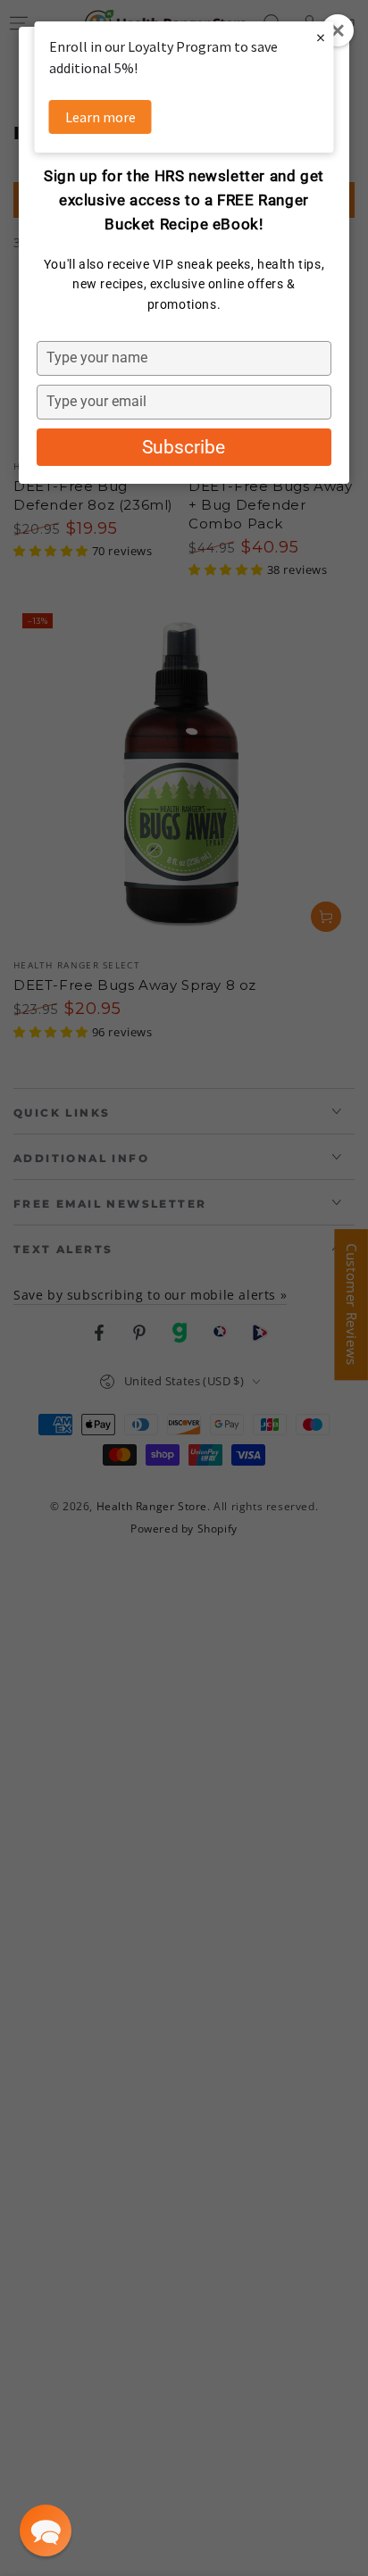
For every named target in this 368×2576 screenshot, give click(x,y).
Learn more (100, 117)
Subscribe (184, 447)
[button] (46, 2530)
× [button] (321, 37)
